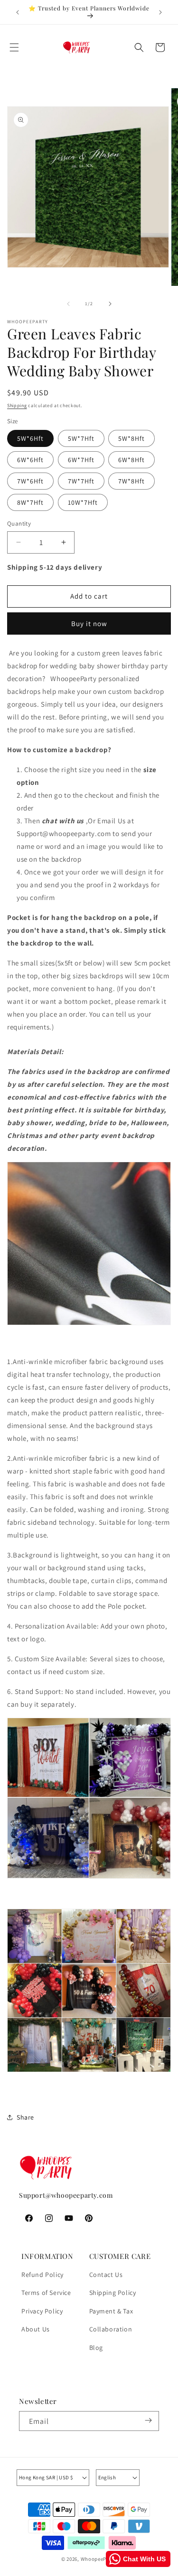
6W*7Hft (81, 460)
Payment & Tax (111, 2311)
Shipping (17, 405)
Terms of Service (46, 2293)
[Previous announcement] (18, 12)
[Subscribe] (148, 2421)
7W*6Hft (30, 481)
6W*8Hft (131, 460)
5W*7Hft (81, 438)
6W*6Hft (30, 460)
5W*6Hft (30, 438)
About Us (36, 2329)
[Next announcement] (160, 12)
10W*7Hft (83, 502)
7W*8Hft (131, 481)
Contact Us (106, 2275)
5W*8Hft (131, 438)
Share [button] (25, 2117)
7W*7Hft (81, 481)
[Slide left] (68, 304)
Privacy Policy (42, 2311)
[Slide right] (110, 304)
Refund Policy (42, 2275)
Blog (96, 2348)
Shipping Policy (113, 2293)
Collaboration (111, 2329)
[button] (14, 47)
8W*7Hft (30, 502)
